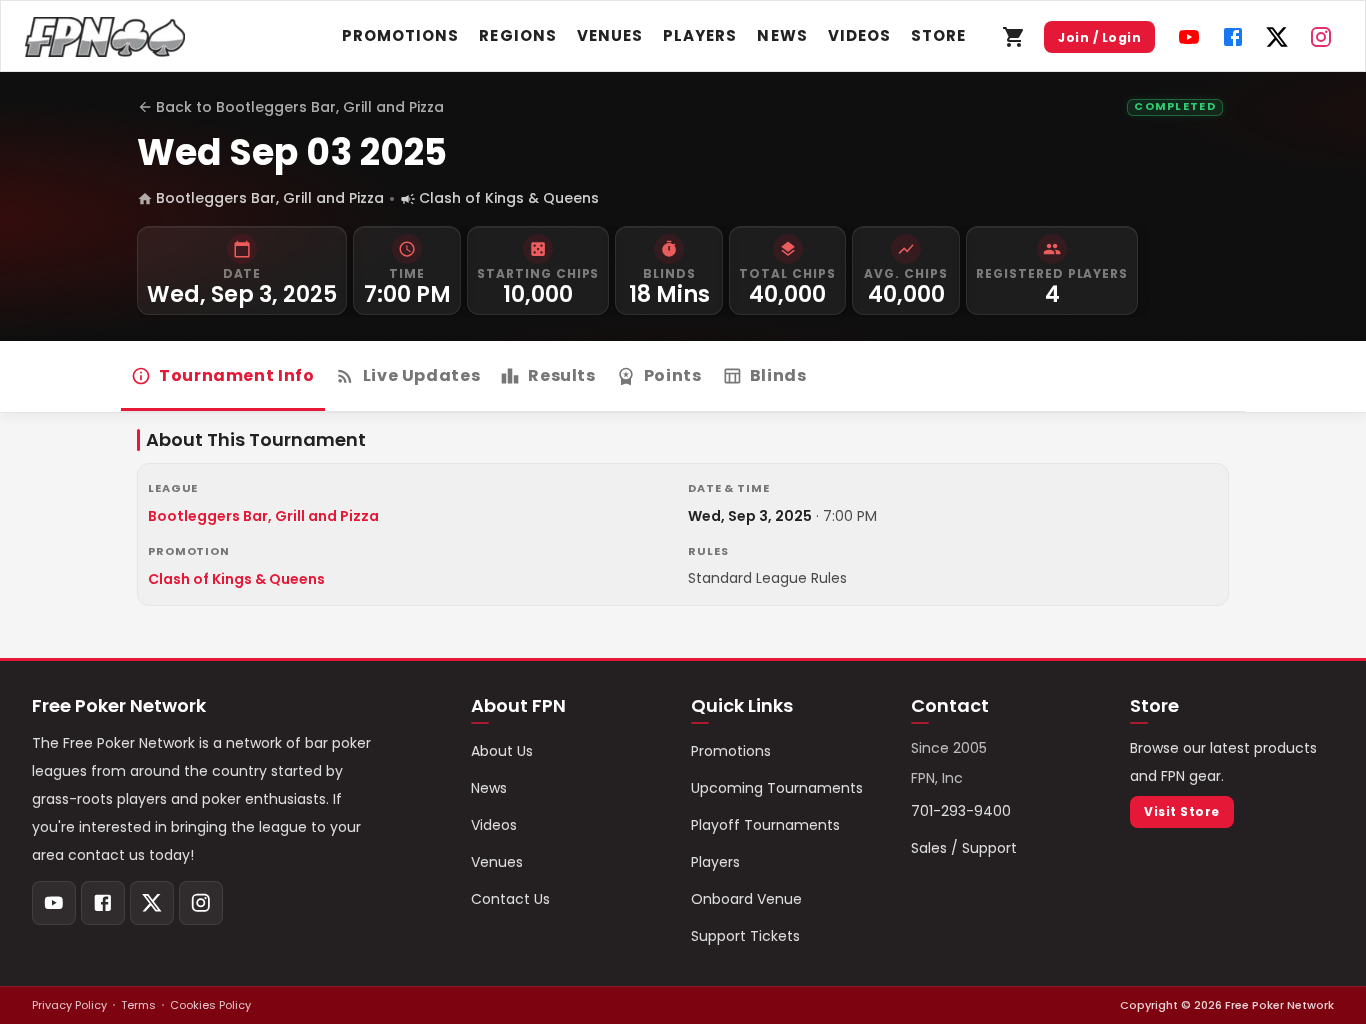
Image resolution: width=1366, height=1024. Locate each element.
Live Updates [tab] (422, 375)
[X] (1277, 37)
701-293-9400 (961, 811)
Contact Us (510, 899)
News (782, 35)
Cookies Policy (210, 1005)
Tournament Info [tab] (237, 375)
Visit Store (1181, 811)
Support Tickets (745, 936)
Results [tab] (561, 375)
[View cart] (1014, 37)
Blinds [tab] (778, 375)
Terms (138, 1005)
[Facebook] (1233, 37)
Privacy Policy (69, 1005)
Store (938, 35)
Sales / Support (964, 848)
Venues (610, 35)
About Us (502, 751)
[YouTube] (1189, 37)
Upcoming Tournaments (777, 788)
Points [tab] (673, 375)
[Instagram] (1321, 37)
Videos (859, 35)
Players (700, 35)
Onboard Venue (746, 899)
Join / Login (1099, 37)
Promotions (401, 35)
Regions (517, 35)
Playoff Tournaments (765, 825)
